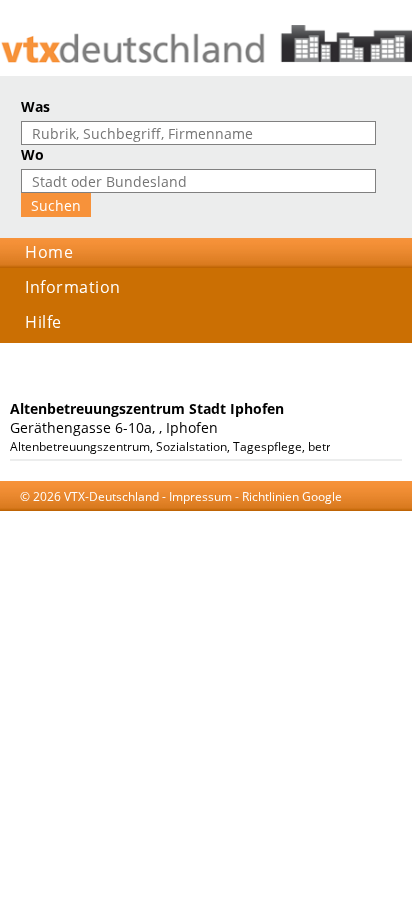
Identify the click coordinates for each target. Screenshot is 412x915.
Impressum (200, 496)
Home (49, 252)
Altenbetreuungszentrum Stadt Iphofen (147, 408)
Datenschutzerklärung (194, 515)
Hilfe (43, 322)
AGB (109, 515)
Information (73, 287)
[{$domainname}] (206, 44)
